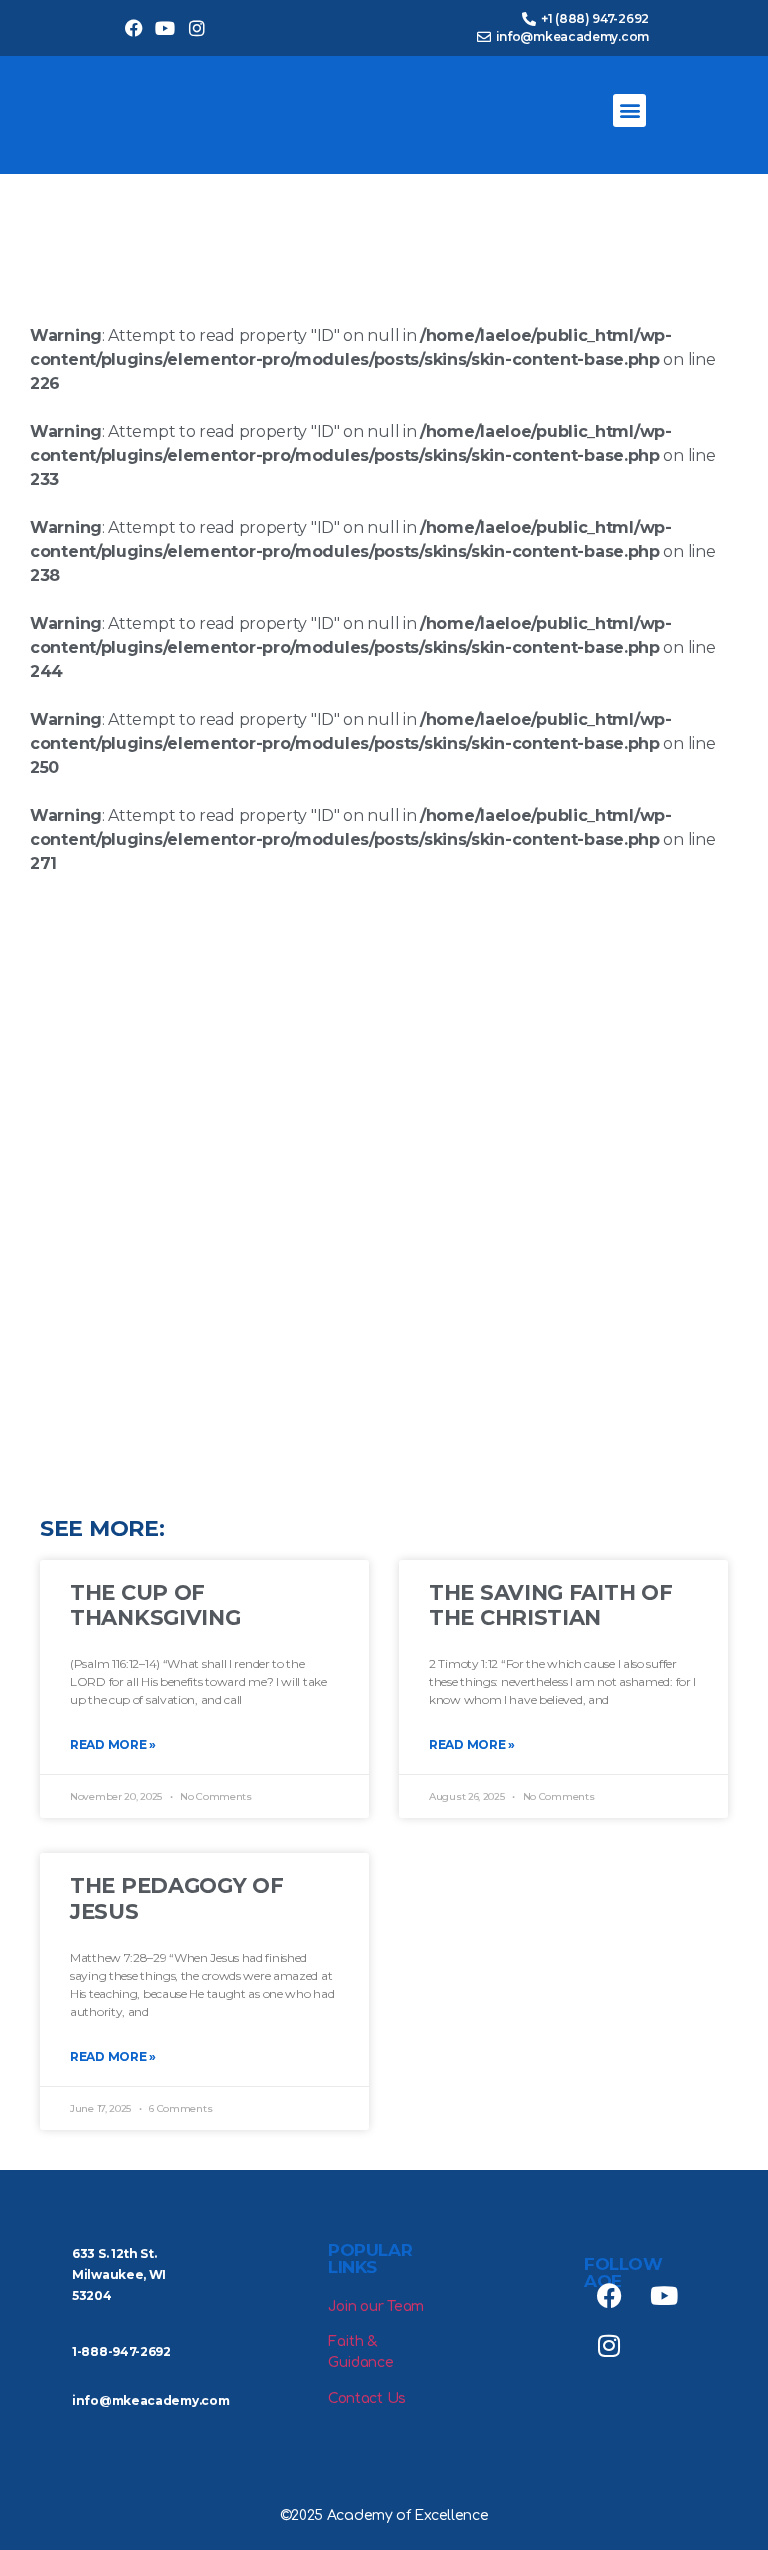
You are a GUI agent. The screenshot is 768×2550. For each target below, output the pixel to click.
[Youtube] (165, 28)
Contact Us (367, 2398)
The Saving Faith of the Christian (550, 1605)
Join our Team (376, 2306)
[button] (629, 110)
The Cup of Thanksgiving (155, 1605)
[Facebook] (133, 28)
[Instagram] (196, 28)
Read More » (113, 1744)
